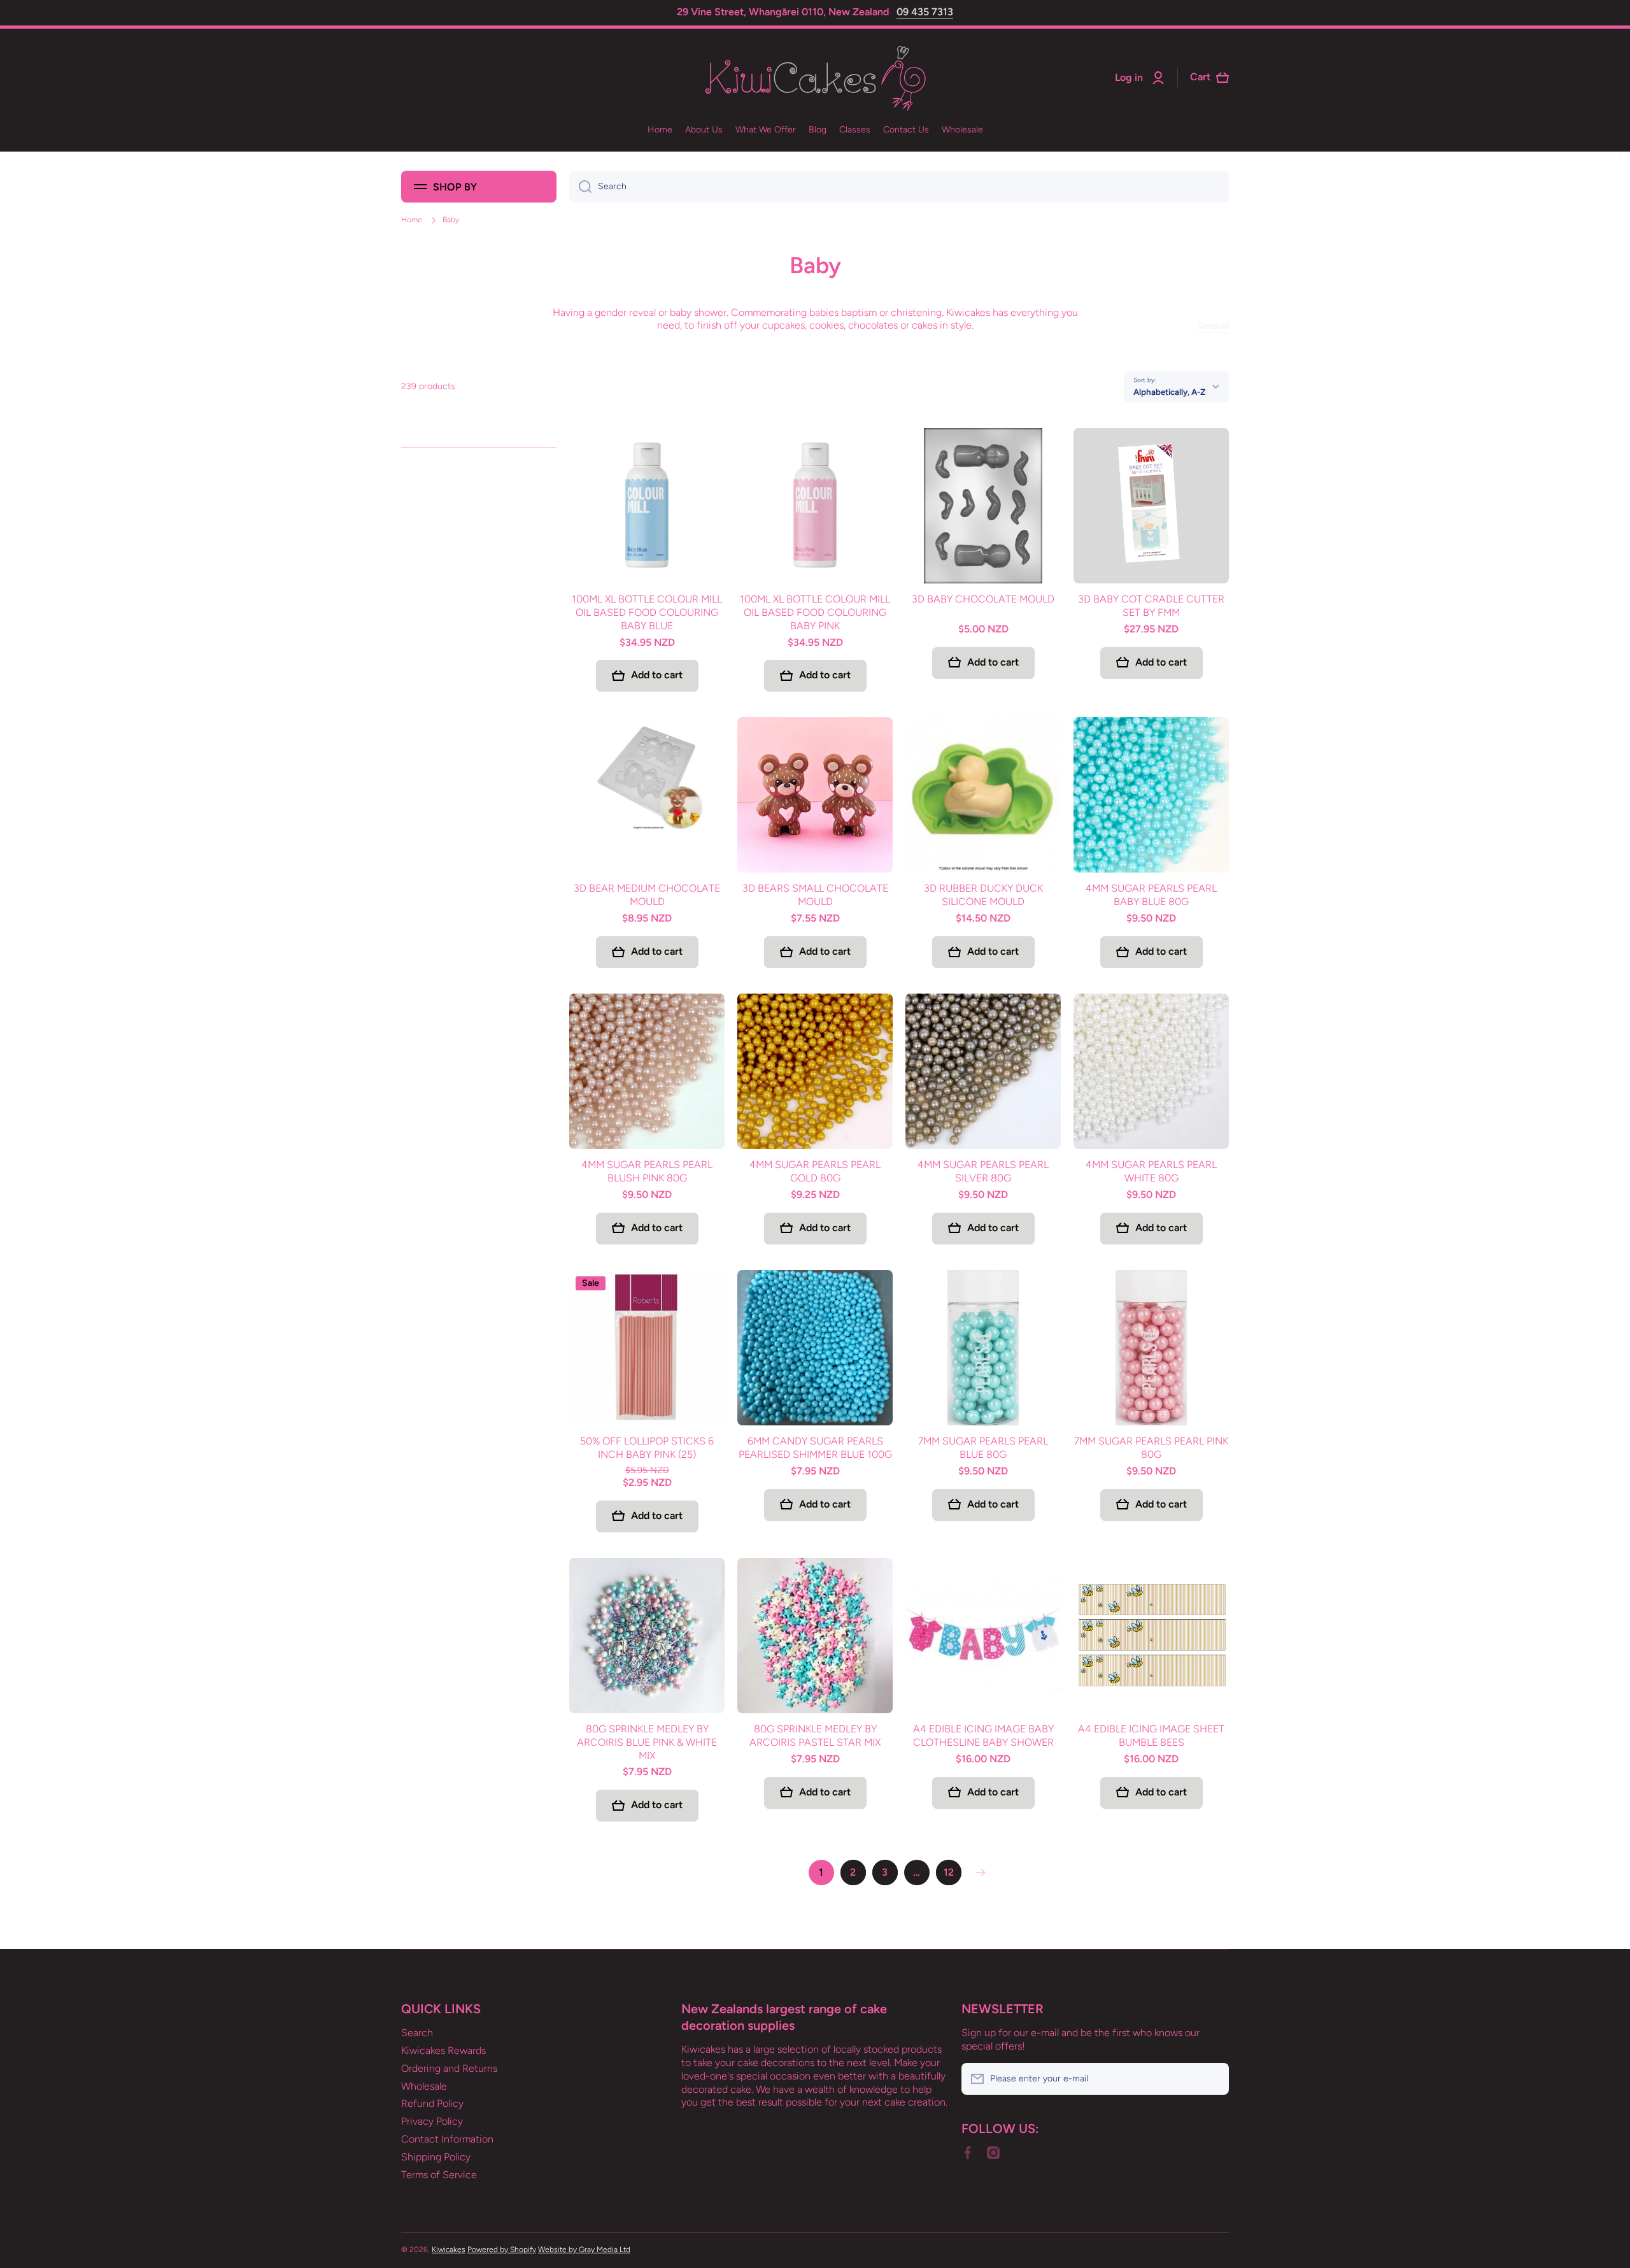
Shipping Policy (436, 2157)
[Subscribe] (1213, 2079)
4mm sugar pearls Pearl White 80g (1151, 1171)
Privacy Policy (432, 2121)
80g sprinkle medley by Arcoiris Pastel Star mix (815, 1736)
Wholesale (424, 2086)
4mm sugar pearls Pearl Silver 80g (983, 1171)
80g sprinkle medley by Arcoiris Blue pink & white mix (647, 1742)
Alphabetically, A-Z (1169, 392)
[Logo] (815, 78)
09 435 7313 (925, 12)
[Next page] (977, 1872)
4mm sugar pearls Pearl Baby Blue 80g (1151, 895)
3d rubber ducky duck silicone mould (983, 895)
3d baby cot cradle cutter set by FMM (1151, 606)
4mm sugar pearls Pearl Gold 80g (815, 1171)
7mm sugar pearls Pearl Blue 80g (983, 1448)
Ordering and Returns (449, 2068)
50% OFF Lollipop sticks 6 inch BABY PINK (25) (647, 1448)
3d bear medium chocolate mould (647, 895)
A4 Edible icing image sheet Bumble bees (1151, 1736)
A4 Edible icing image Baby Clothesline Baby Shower (983, 1736)
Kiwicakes (449, 2250)
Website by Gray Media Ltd (584, 2250)
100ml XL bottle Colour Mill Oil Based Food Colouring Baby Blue (647, 612)
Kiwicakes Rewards (443, 2050)
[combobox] (899, 187)
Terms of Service (439, 2175)
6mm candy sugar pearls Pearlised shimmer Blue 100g (815, 1448)
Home (412, 220)
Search (417, 2033)
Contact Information (447, 2139)
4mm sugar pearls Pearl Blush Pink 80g (647, 1171)
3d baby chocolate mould (983, 599)
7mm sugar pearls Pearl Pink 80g (1151, 1448)
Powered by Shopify (502, 2250)
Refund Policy (432, 2103)
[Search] (580, 187)
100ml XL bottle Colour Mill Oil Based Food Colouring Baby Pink (815, 612)
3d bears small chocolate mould (815, 895)
